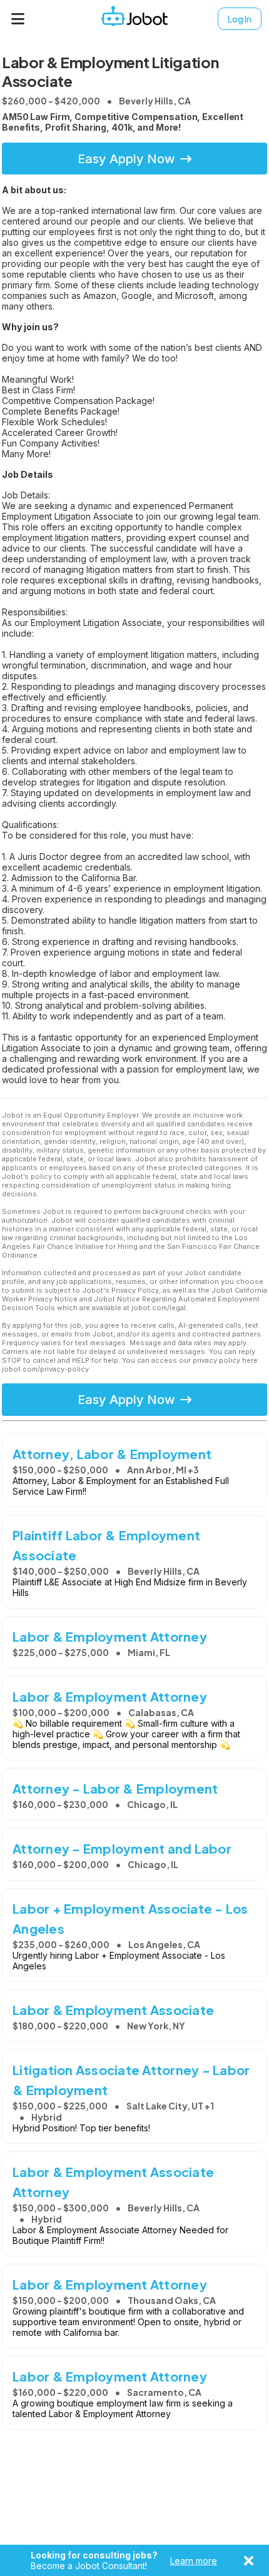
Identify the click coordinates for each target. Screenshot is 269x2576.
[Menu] (18, 19)
